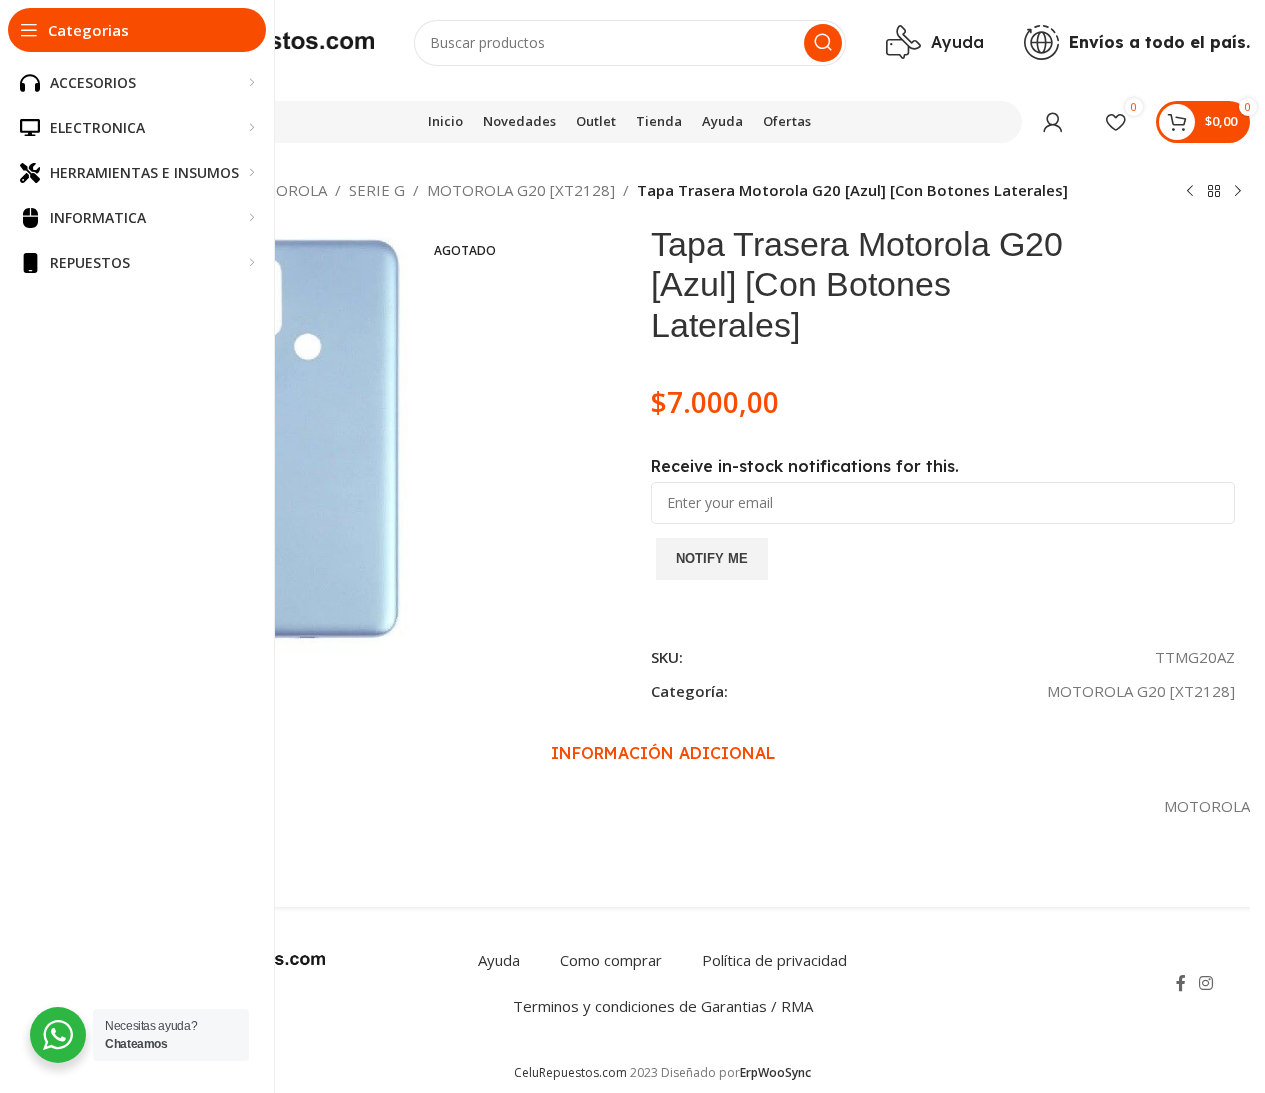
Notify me (712, 558)
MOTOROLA (284, 190)
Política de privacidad (774, 960)
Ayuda (499, 960)
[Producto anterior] (1190, 192)
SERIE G (377, 190)
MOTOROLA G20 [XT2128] (521, 190)
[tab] (663, 754)
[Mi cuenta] (1053, 122)
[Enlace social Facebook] (1181, 983)
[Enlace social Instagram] (1206, 983)
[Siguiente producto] (1238, 192)
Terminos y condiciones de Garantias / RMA (663, 1006)
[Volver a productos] (1214, 192)
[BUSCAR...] (823, 43)
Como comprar (611, 960)
